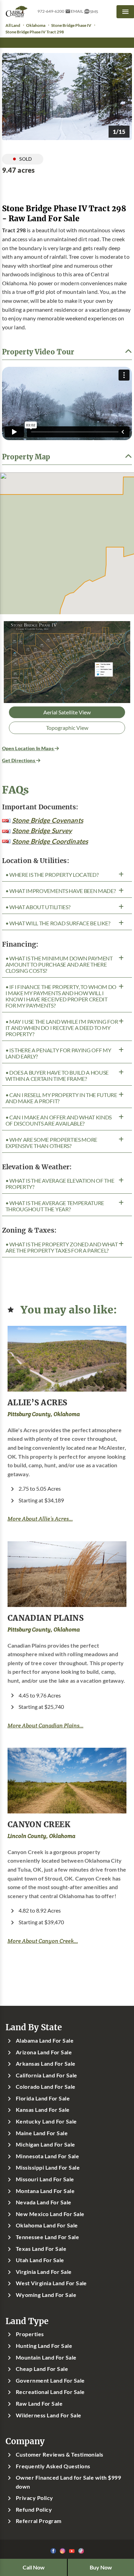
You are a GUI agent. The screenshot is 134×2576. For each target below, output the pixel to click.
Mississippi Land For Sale (48, 2168)
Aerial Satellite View (67, 712)
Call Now (34, 2567)
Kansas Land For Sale (43, 2110)
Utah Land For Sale (40, 2260)
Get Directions (19, 760)
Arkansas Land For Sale (46, 2064)
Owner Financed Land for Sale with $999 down (68, 2482)
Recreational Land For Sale (50, 2392)
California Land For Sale (47, 2075)
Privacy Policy (35, 2498)
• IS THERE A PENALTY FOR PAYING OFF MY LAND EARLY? (58, 1053)
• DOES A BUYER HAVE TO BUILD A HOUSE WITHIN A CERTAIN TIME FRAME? (57, 1076)
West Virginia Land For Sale (51, 2283)
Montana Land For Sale (45, 2191)
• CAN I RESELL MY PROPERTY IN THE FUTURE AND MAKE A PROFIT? (61, 1098)
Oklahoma (36, 25)
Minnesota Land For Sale (47, 2156)
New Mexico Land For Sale (50, 2214)
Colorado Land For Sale (46, 2087)
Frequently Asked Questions (53, 2466)
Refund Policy (34, 2510)
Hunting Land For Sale (44, 2346)
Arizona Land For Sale (44, 2052)
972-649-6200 (51, 11)
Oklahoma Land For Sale (47, 2225)
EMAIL (77, 11)
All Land (13, 25)
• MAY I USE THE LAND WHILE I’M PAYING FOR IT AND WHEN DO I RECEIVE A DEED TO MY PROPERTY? (62, 1028)
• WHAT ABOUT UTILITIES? (38, 907)
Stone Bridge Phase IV (71, 25)
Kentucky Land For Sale (46, 2121)
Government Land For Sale (50, 2381)
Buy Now (101, 2567)
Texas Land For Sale (41, 2249)
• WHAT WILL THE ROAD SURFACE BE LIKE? (58, 923)
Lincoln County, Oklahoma (41, 1836)
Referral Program (39, 2521)
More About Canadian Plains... (46, 1726)
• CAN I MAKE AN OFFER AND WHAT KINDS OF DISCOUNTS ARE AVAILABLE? (59, 1120)
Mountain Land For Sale (46, 2357)
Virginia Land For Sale (44, 2272)
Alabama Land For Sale (45, 2041)
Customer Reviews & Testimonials (60, 2455)
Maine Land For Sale (42, 2133)
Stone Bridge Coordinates (50, 841)
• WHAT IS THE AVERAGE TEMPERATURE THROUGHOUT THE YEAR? (55, 1206)
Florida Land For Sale (43, 2098)
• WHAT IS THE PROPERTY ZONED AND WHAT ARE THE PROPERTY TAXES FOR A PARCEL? (62, 1247)
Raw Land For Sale (39, 2404)
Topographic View (67, 728)
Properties (30, 2334)
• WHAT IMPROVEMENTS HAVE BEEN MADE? (61, 891)
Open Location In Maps (28, 748)
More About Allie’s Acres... (40, 1519)
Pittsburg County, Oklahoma (44, 1414)
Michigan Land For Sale (46, 2144)
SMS (94, 12)
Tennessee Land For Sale (47, 2237)
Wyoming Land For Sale (46, 2295)
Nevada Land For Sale (44, 2202)
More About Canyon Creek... (43, 1941)
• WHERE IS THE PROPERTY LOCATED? (52, 875)
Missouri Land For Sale (45, 2179)
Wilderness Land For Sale (49, 2415)
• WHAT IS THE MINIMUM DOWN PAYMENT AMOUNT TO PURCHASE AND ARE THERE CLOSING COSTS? (59, 965)
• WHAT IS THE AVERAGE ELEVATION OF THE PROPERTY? (60, 1184)
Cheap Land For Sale (42, 2369)
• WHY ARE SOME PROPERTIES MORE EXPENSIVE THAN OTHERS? (51, 1143)
